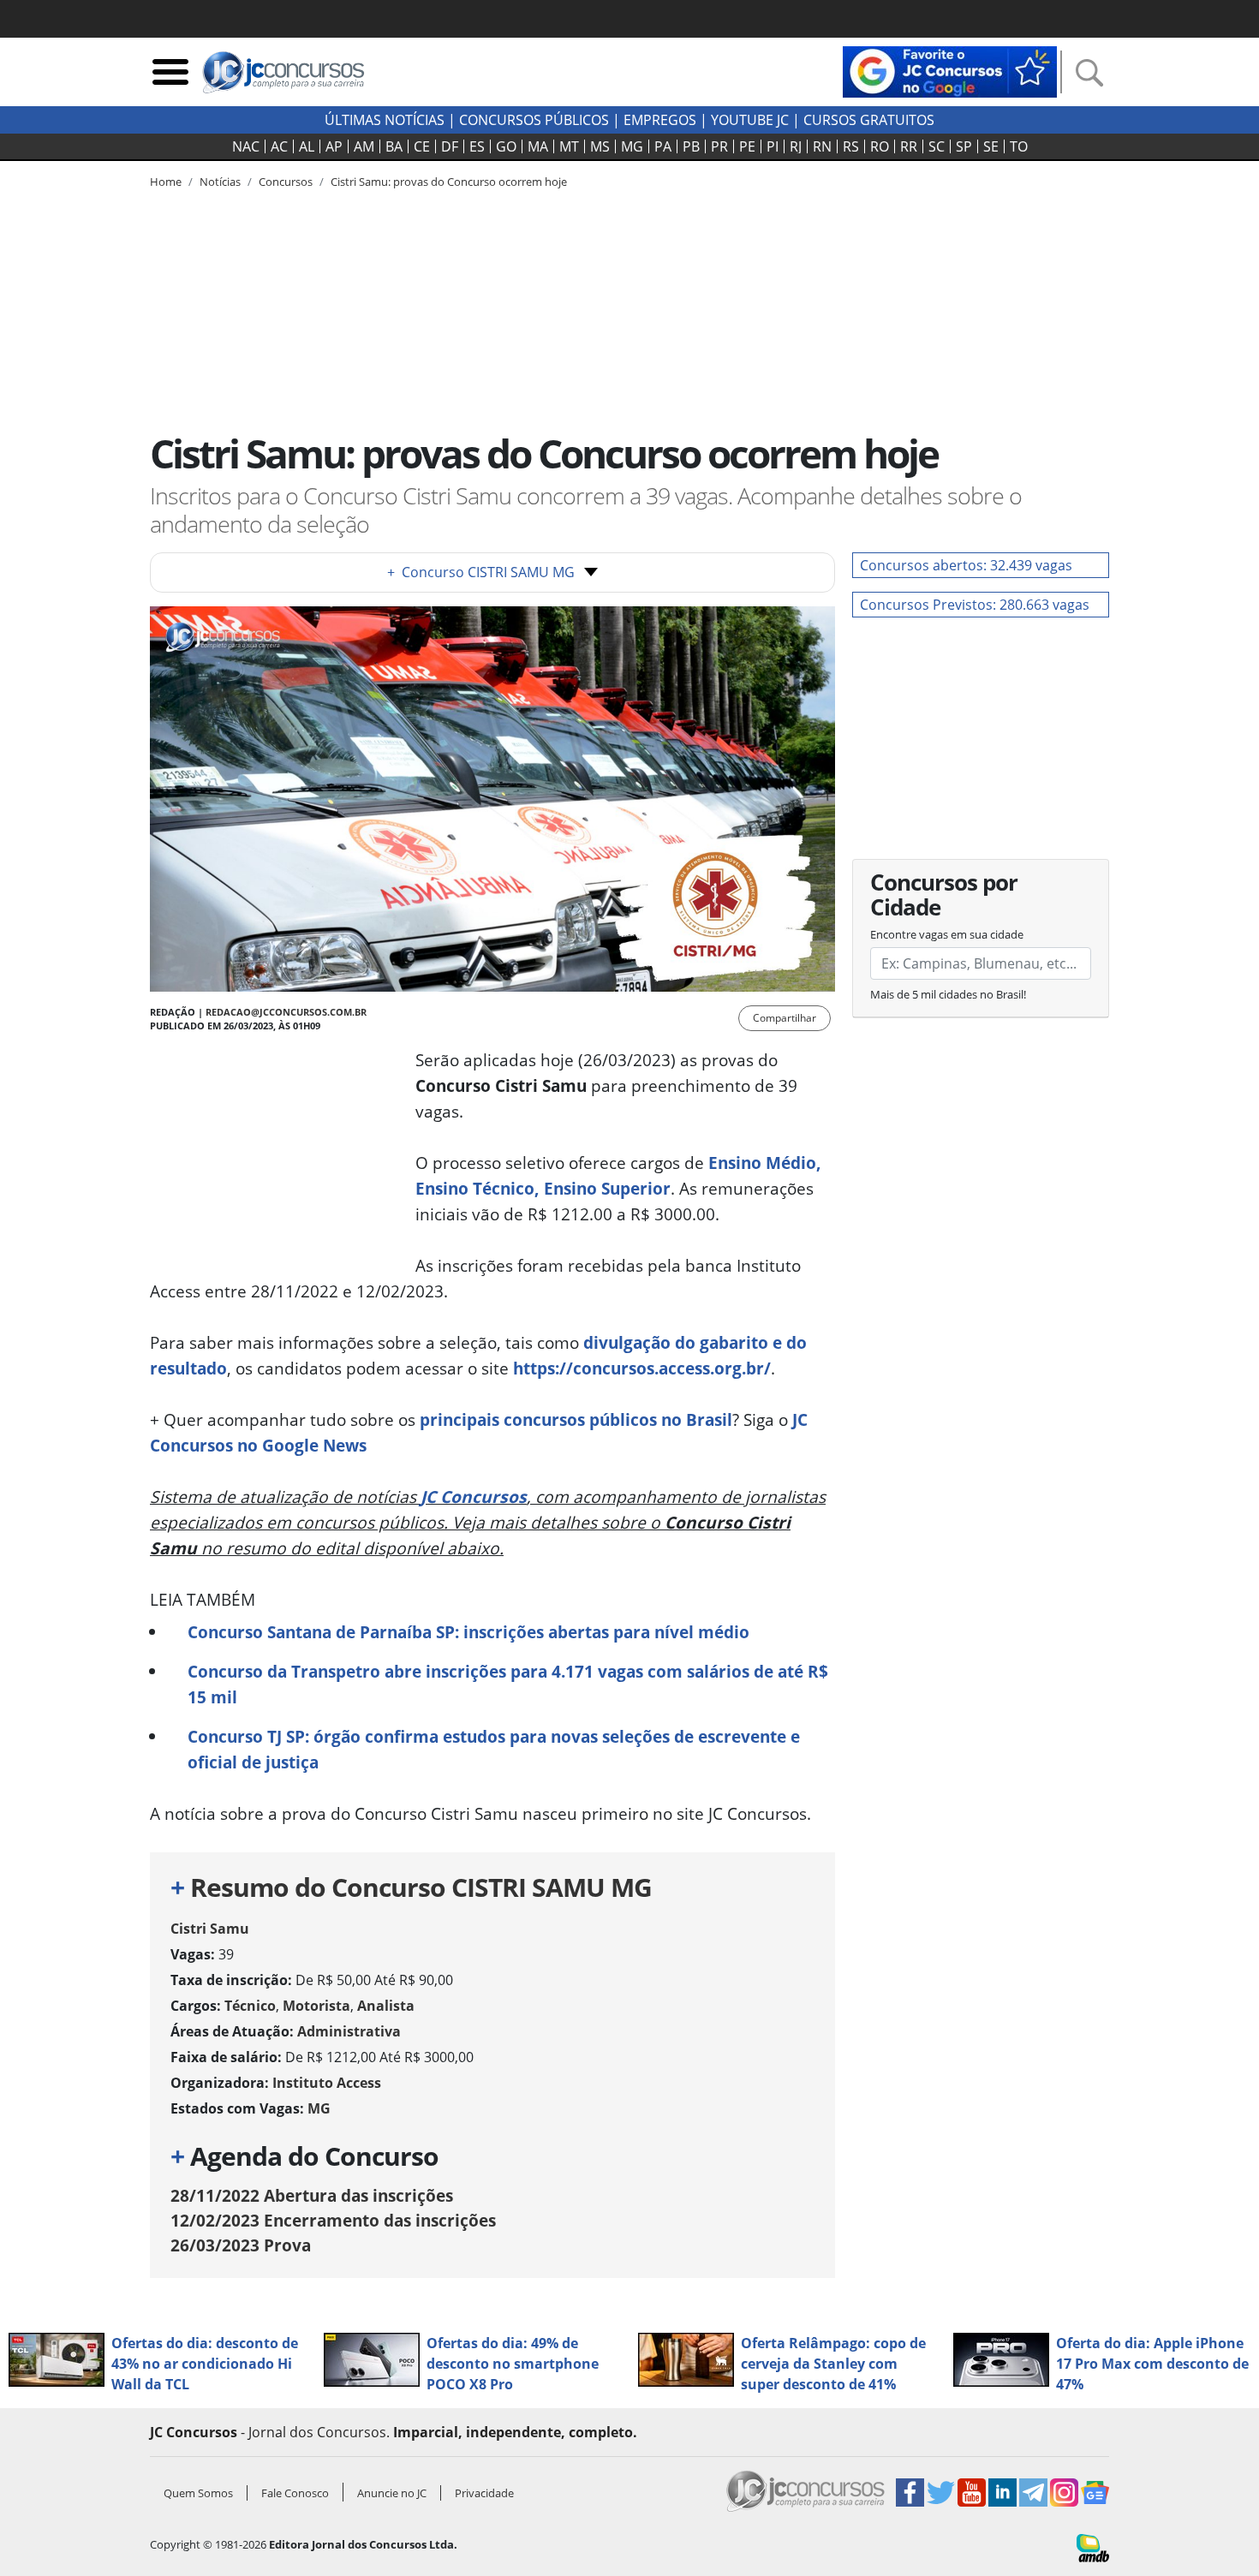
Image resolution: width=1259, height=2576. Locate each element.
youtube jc (750, 120)
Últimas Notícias (385, 120)
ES (477, 146)
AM (364, 146)
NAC (246, 146)
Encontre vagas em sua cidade (947, 934)
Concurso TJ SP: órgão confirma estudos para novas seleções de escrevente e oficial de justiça (494, 1749)
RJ (796, 146)
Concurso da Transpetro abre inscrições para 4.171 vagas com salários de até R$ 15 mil (508, 1684)
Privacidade (484, 2493)
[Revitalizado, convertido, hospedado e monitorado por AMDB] (1093, 2547)
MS (600, 146)
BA (394, 146)
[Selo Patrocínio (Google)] (950, 70)
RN (822, 146)
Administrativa (349, 2031)
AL (307, 146)
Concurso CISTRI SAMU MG (481, 572)
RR (909, 146)
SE (991, 146)
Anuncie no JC (392, 2493)
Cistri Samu (210, 1929)
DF (450, 146)
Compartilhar (785, 1018)
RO (880, 146)
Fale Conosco (295, 2493)
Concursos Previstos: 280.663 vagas (975, 605)
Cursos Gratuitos (869, 120)
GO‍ (506, 146)
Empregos (660, 120)
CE (422, 146)
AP (334, 146)
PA (663, 146)
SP (964, 146)
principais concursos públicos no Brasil (576, 1419)
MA (538, 146)
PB (691, 146)
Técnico (250, 2006)
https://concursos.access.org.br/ (642, 1368)
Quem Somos (198, 2493)
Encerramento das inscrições (333, 2220)
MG (632, 146)
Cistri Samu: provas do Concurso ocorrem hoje (449, 182)
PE (747, 146)
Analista (386, 2006)
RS (851, 146)
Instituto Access (327, 2083)
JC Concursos (474, 1497)
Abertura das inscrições (312, 2195)
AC (279, 146)
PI (773, 146)
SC (937, 146)
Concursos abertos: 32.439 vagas (966, 565)
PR (719, 146)
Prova (241, 2245)
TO (1019, 146)
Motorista (316, 2006)
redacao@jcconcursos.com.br (286, 1012)
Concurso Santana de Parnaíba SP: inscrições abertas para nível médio (468, 1632)
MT (569, 146)
